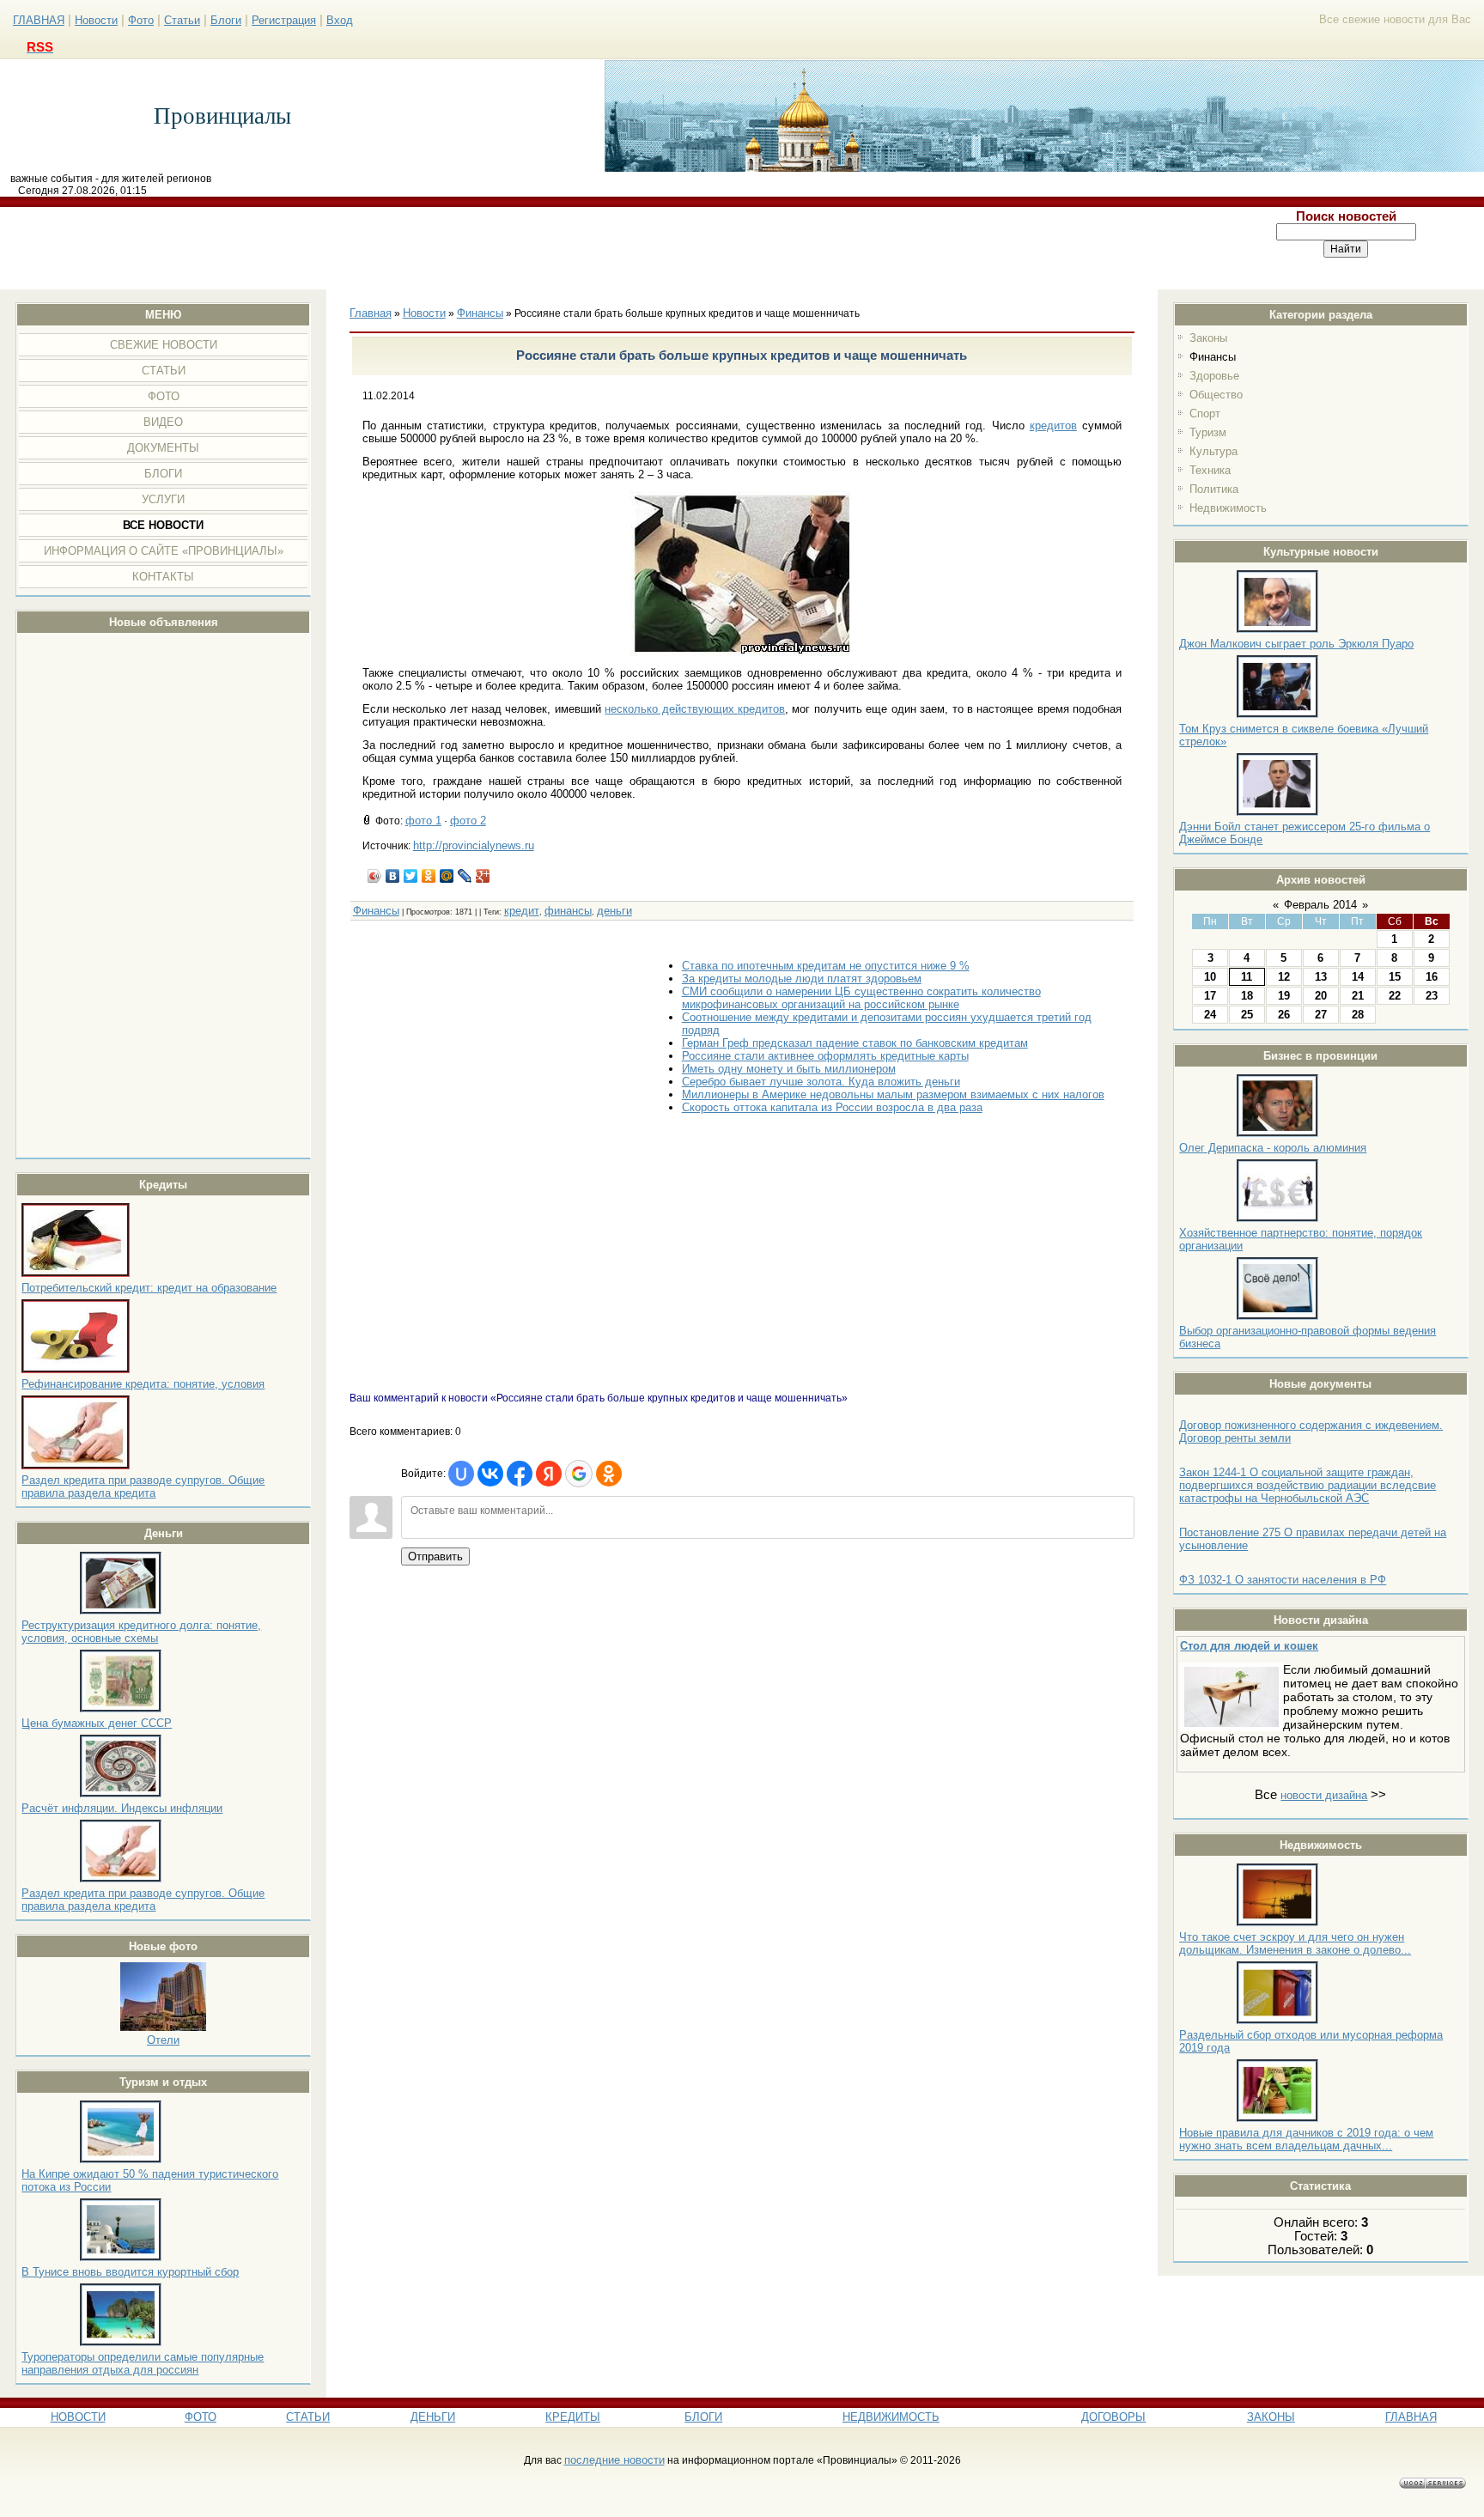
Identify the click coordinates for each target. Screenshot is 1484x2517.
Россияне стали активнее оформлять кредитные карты (825, 1056)
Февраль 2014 (1320, 905)
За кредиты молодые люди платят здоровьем (802, 979)
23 (1432, 996)
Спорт (1205, 413)
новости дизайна (1324, 1795)
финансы (568, 911)
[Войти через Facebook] (520, 1474)
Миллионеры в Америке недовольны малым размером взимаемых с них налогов (893, 1094)
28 (1358, 1015)
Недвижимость (1228, 508)
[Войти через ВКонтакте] (490, 1474)
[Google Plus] (483, 876)
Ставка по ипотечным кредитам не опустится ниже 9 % (826, 966)
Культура (1213, 451)
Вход (340, 20)
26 (1284, 1015)
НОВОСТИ (78, 2417)
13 (1321, 977)
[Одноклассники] (429, 876)
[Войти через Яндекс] (549, 1474)
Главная (371, 313)
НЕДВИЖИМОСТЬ (891, 2417)
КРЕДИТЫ (573, 2417)
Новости (96, 20)
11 (1247, 977)
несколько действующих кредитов (695, 709)
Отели (163, 2040)
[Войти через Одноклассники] (609, 1474)
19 (1284, 996)
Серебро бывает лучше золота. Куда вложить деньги (821, 1082)
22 (1395, 996)
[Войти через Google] (579, 1474)
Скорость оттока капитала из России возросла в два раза (832, 1107)
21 (1358, 996)
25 (1247, 1015)
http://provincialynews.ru (474, 845)
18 (1247, 996)
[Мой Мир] (447, 876)
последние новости (614, 2460)
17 (1210, 996)
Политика (1214, 489)
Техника (1210, 470)
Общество (1216, 395)
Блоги (226, 20)
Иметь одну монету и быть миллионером (789, 1069)
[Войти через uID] (461, 1474)
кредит (522, 911)
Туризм (1208, 432)
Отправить (435, 1556)
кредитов (1053, 426)
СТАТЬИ (308, 2417)
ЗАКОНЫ (1271, 2417)
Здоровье (1214, 376)
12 (1284, 977)
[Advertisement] (605, 248)
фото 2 (468, 821)
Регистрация (284, 20)
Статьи (182, 20)
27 (1321, 1015)
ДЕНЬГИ (433, 2417)
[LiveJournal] (465, 876)
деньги (614, 911)
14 (1358, 977)
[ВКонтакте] (393, 876)
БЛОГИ (703, 2417)
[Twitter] (411, 876)
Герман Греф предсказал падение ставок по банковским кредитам (855, 1043)
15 (1395, 977)
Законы (1208, 338)
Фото (141, 20)
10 (1210, 977)
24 (1210, 1015)
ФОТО (201, 2417)
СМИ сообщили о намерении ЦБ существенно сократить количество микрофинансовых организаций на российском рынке (861, 998)
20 (1321, 996)
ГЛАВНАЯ (39, 20)
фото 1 (423, 821)
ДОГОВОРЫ (1113, 2417)
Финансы (1213, 357)
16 (1432, 977)
